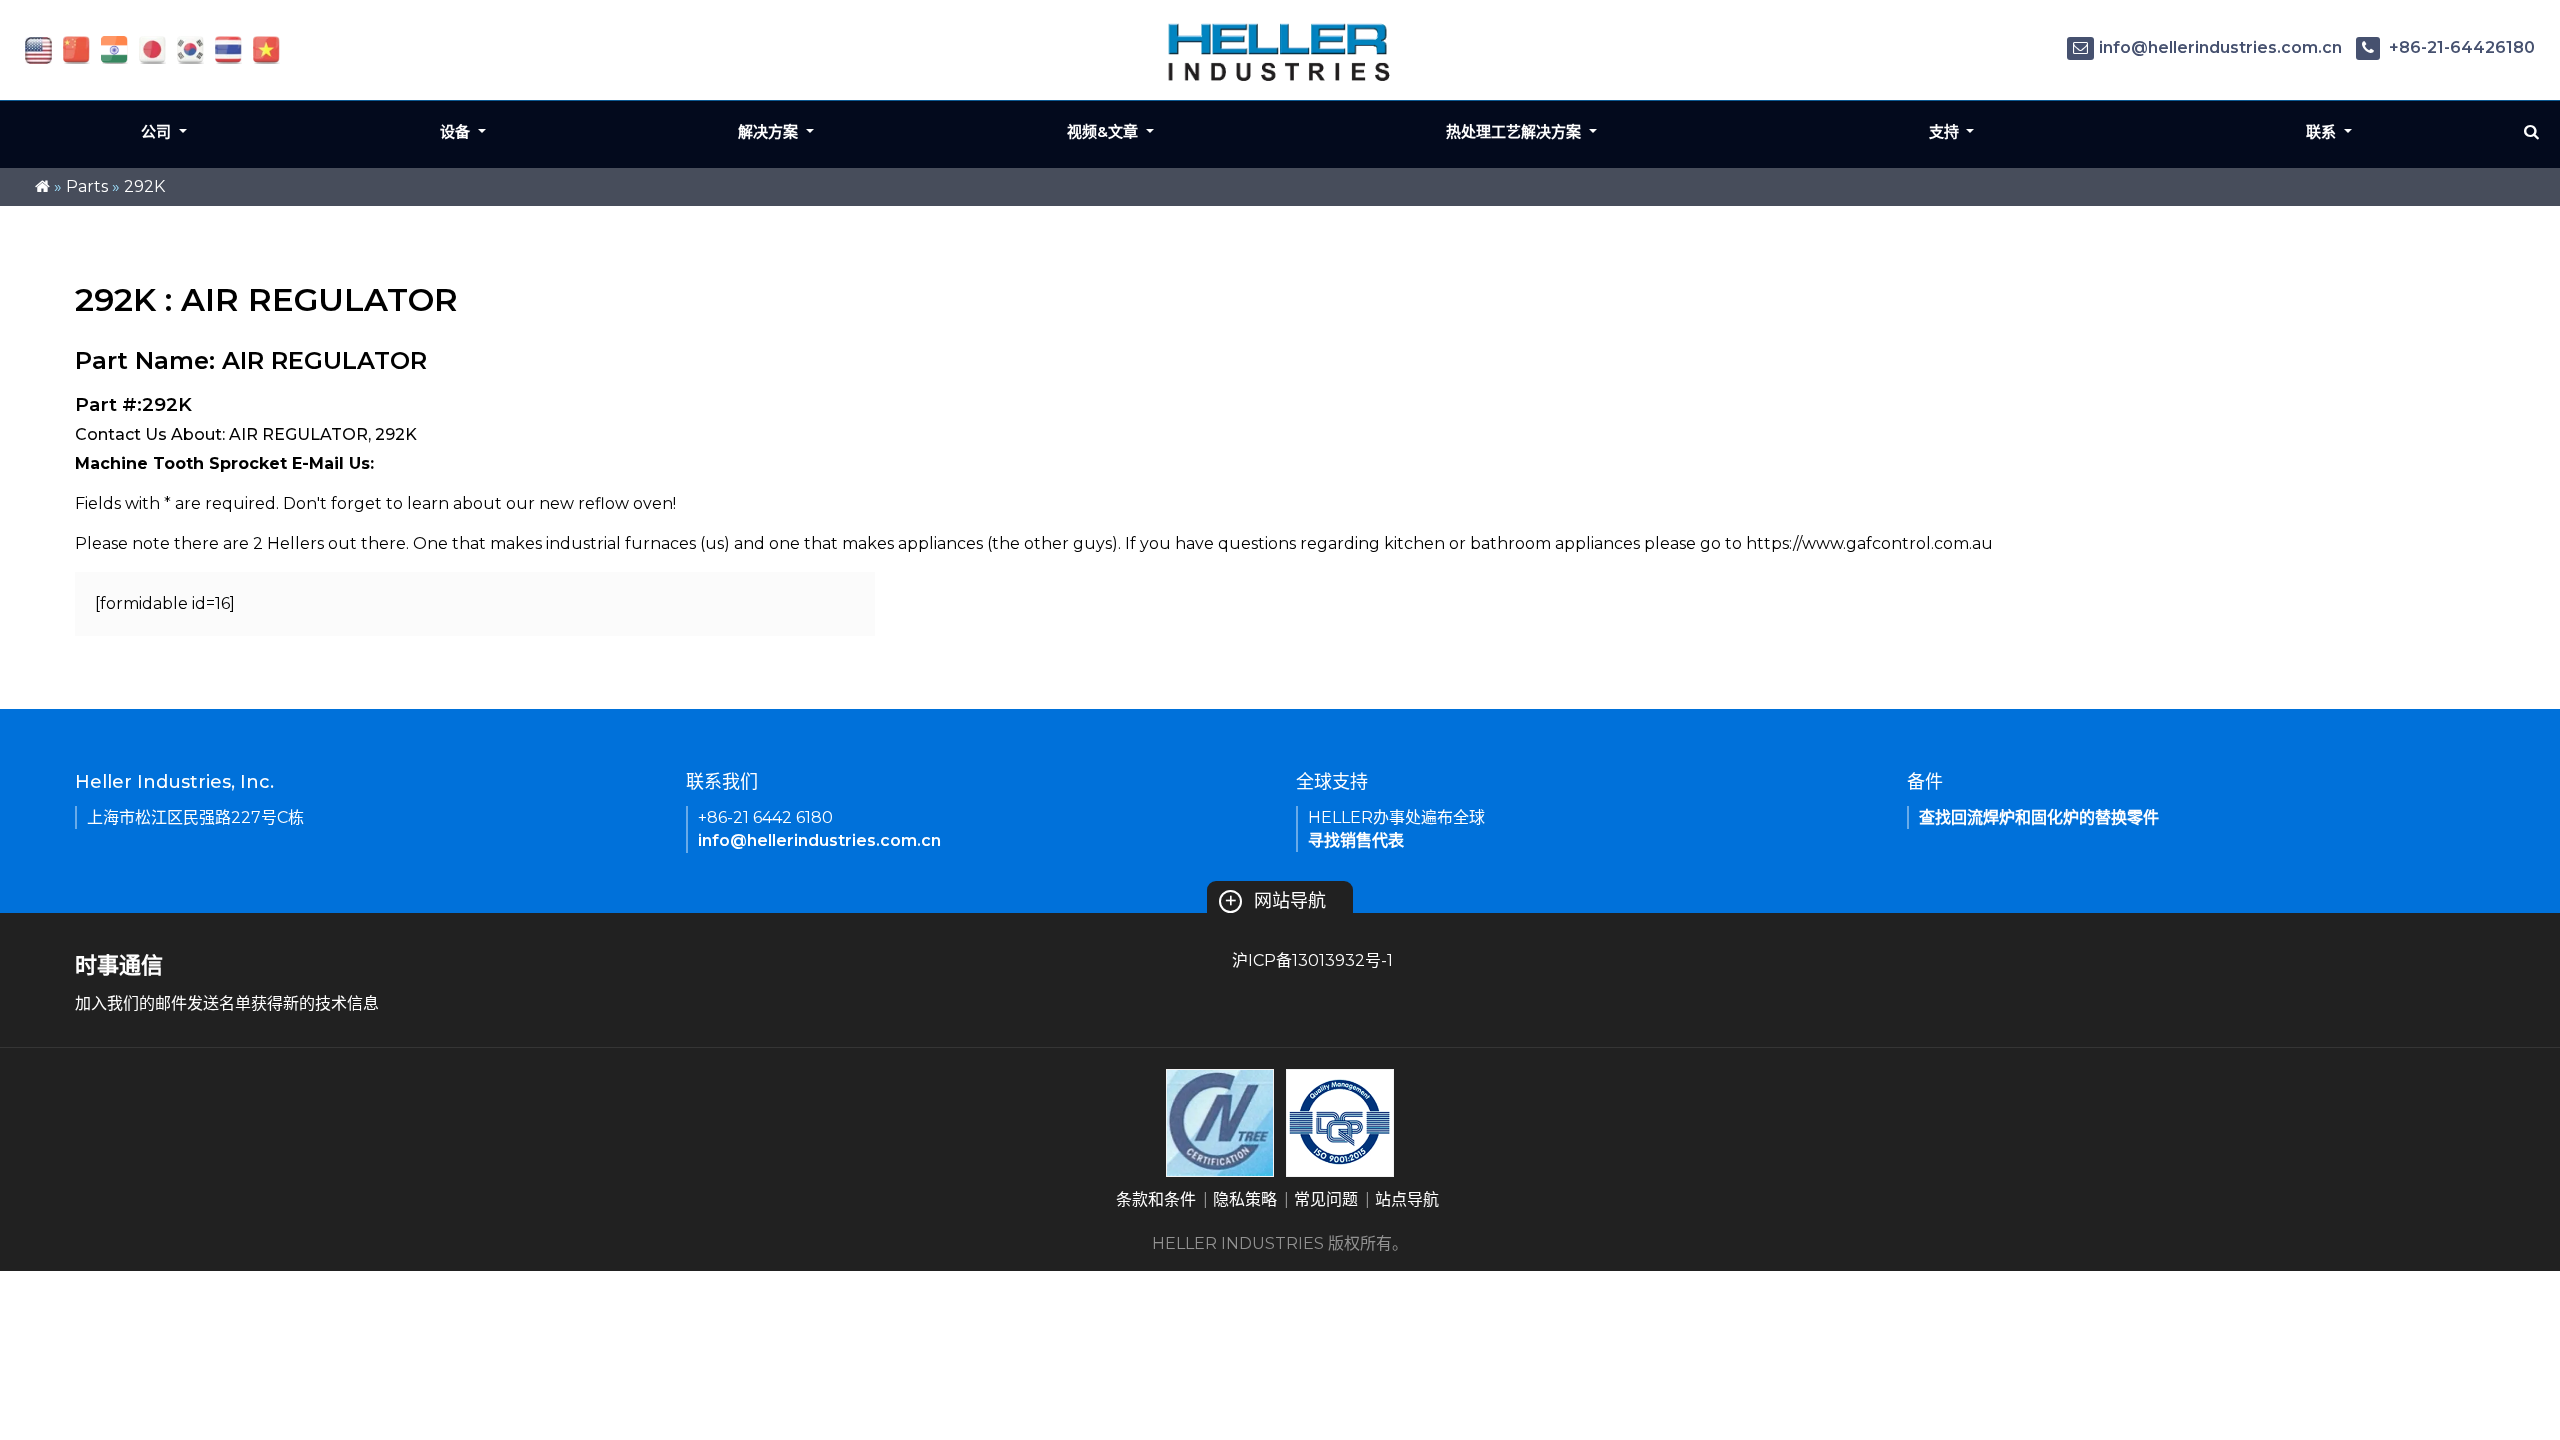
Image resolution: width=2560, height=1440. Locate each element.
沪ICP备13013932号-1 (1312, 960)
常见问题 (1326, 1199)
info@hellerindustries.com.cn (2220, 47)
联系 (2323, 131)
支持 (1946, 131)
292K (144, 186)
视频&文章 (1104, 131)
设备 (457, 131)
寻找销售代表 (1356, 840)
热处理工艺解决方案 (1515, 131)
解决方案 (770, 131)
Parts (87, 186)
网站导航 (1275, 901)
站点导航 (1407, 1199)
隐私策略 (1245, 1199)
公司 (158, 131)
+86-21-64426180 (2460, 47)
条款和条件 (1156, 1199)
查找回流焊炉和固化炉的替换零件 (2039, 817)
